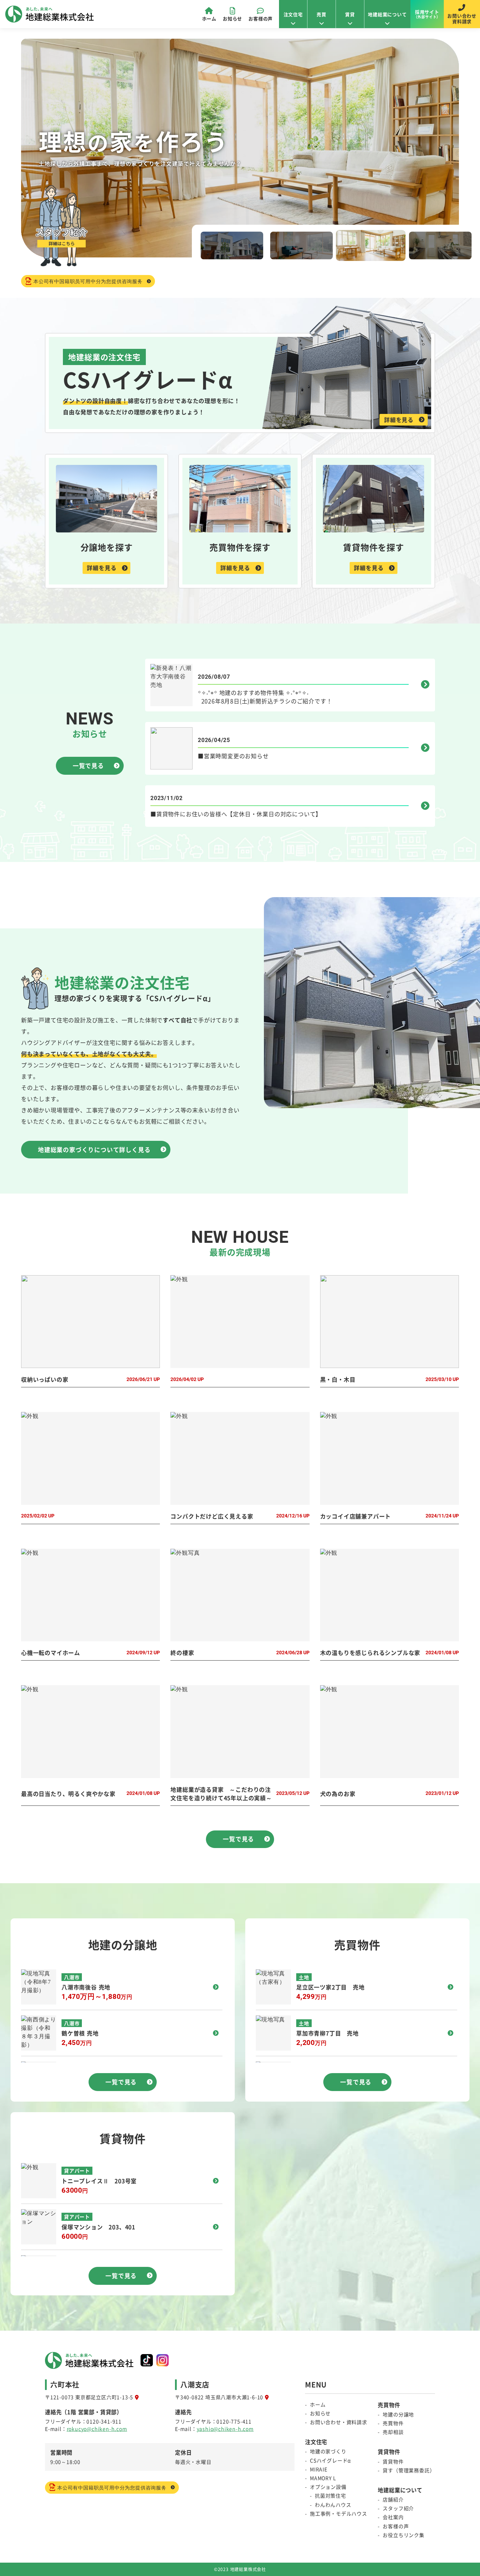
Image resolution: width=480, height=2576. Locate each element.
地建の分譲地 (398, 2414)
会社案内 (393, 2517)
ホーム (209, 18)
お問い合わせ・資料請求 (339, 2422)
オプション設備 (328, 2487)
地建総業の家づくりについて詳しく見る (94, 1150)
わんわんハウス (333, 2505)
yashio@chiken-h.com (225, 2429)
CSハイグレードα (330, 2460)
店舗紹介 (393, 2499)
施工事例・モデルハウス (339, 2513)
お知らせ (232, 18)
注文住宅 (293, 14)
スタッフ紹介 (398, 2508)
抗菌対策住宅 (330, 2495)
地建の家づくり (328, 2451)
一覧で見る (88, 766)
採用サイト (427, 14)
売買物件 (393, 2423)
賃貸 (350, 14)
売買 (322, 14)
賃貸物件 (393, 2461)
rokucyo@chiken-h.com (97, 2429)
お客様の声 (261, 18)
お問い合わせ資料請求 (462, 18)
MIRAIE (319, 2469)
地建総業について (387, 14)
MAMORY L (323, 2478)
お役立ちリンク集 (403, 2535)
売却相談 (393, 2432)
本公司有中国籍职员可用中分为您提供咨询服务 (88, 281)
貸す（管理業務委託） (409, 2470)
